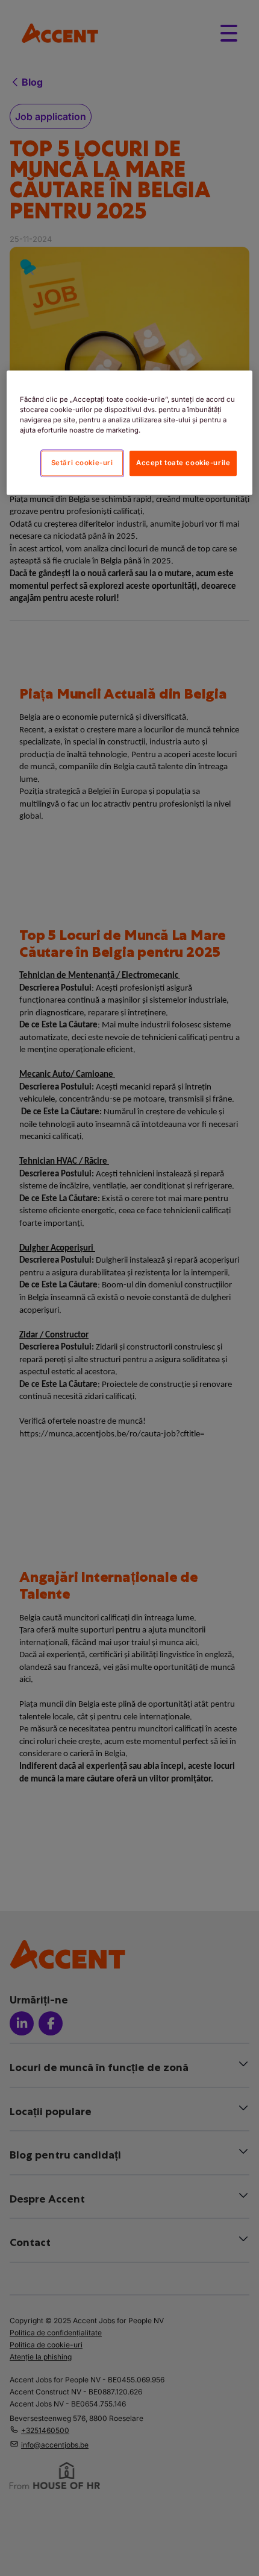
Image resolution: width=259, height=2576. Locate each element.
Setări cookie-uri (82, 463)
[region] (130, 433)
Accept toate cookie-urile (183, 463)
